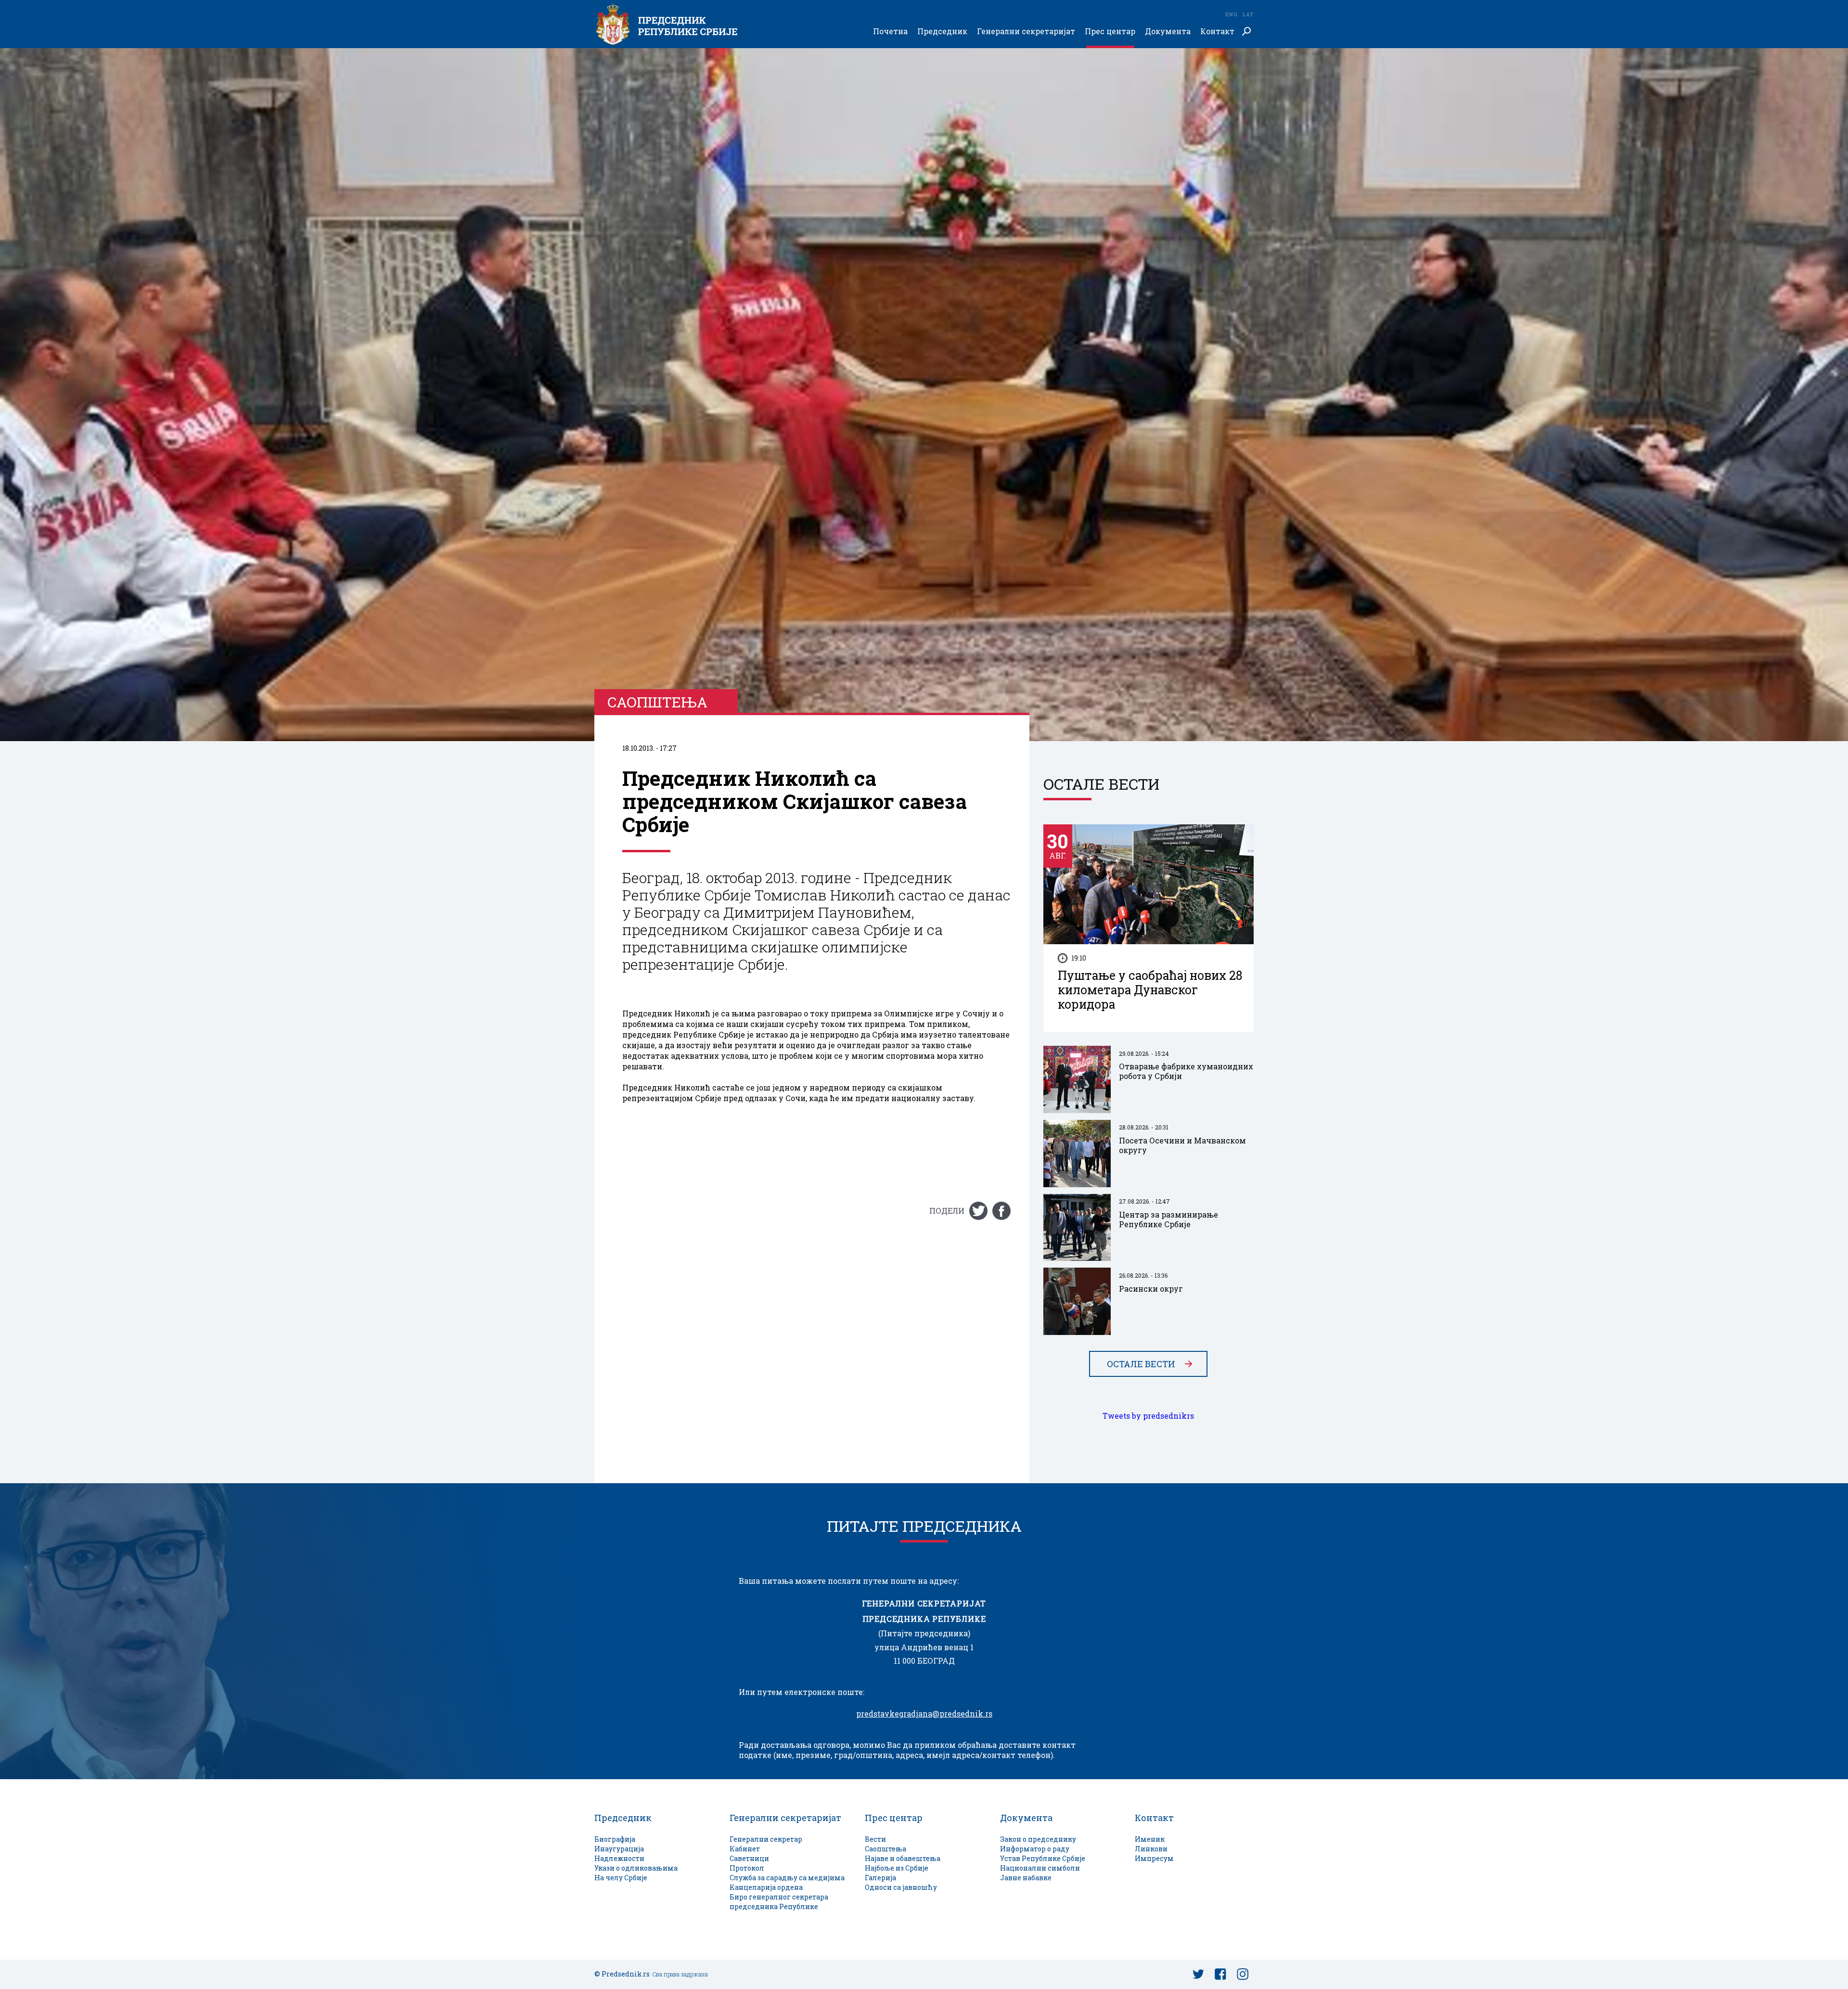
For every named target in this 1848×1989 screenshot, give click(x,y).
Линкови (1151, 1849)
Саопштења (885, 1849)
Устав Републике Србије (1043, 1858)
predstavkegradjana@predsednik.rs (924, 1714)
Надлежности (619, 1858)
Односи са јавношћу (901, 1887)
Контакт (1217, 32)
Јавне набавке (1026, 1878)
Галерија (880, 1878)
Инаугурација (619, 1849)
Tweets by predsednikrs (1148, 1416)
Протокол (747, 1868)
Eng (1231, 14)
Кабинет (745, 1849)
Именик (1150, 1839)
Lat (1248, 14)
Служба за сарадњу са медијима (787, 1878)
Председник (942, 32)
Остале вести (1141, 1364)
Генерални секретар (766, 1839)
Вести (875, 1839)
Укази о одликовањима (636, 1868)
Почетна (890, 32)
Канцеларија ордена (766, 1887)
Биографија (615, 1839)
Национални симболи (1040, 1868)
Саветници (749, 1858)
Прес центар (1110, 32)
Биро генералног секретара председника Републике (779, 1902)
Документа (1168, 32)
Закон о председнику (1038, 1839)
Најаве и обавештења (903, 1858)
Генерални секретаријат (1026, 32)
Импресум (1154, 1858)
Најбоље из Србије (897, 1868)
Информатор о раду (1035, 1849)
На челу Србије (621, 1878)
